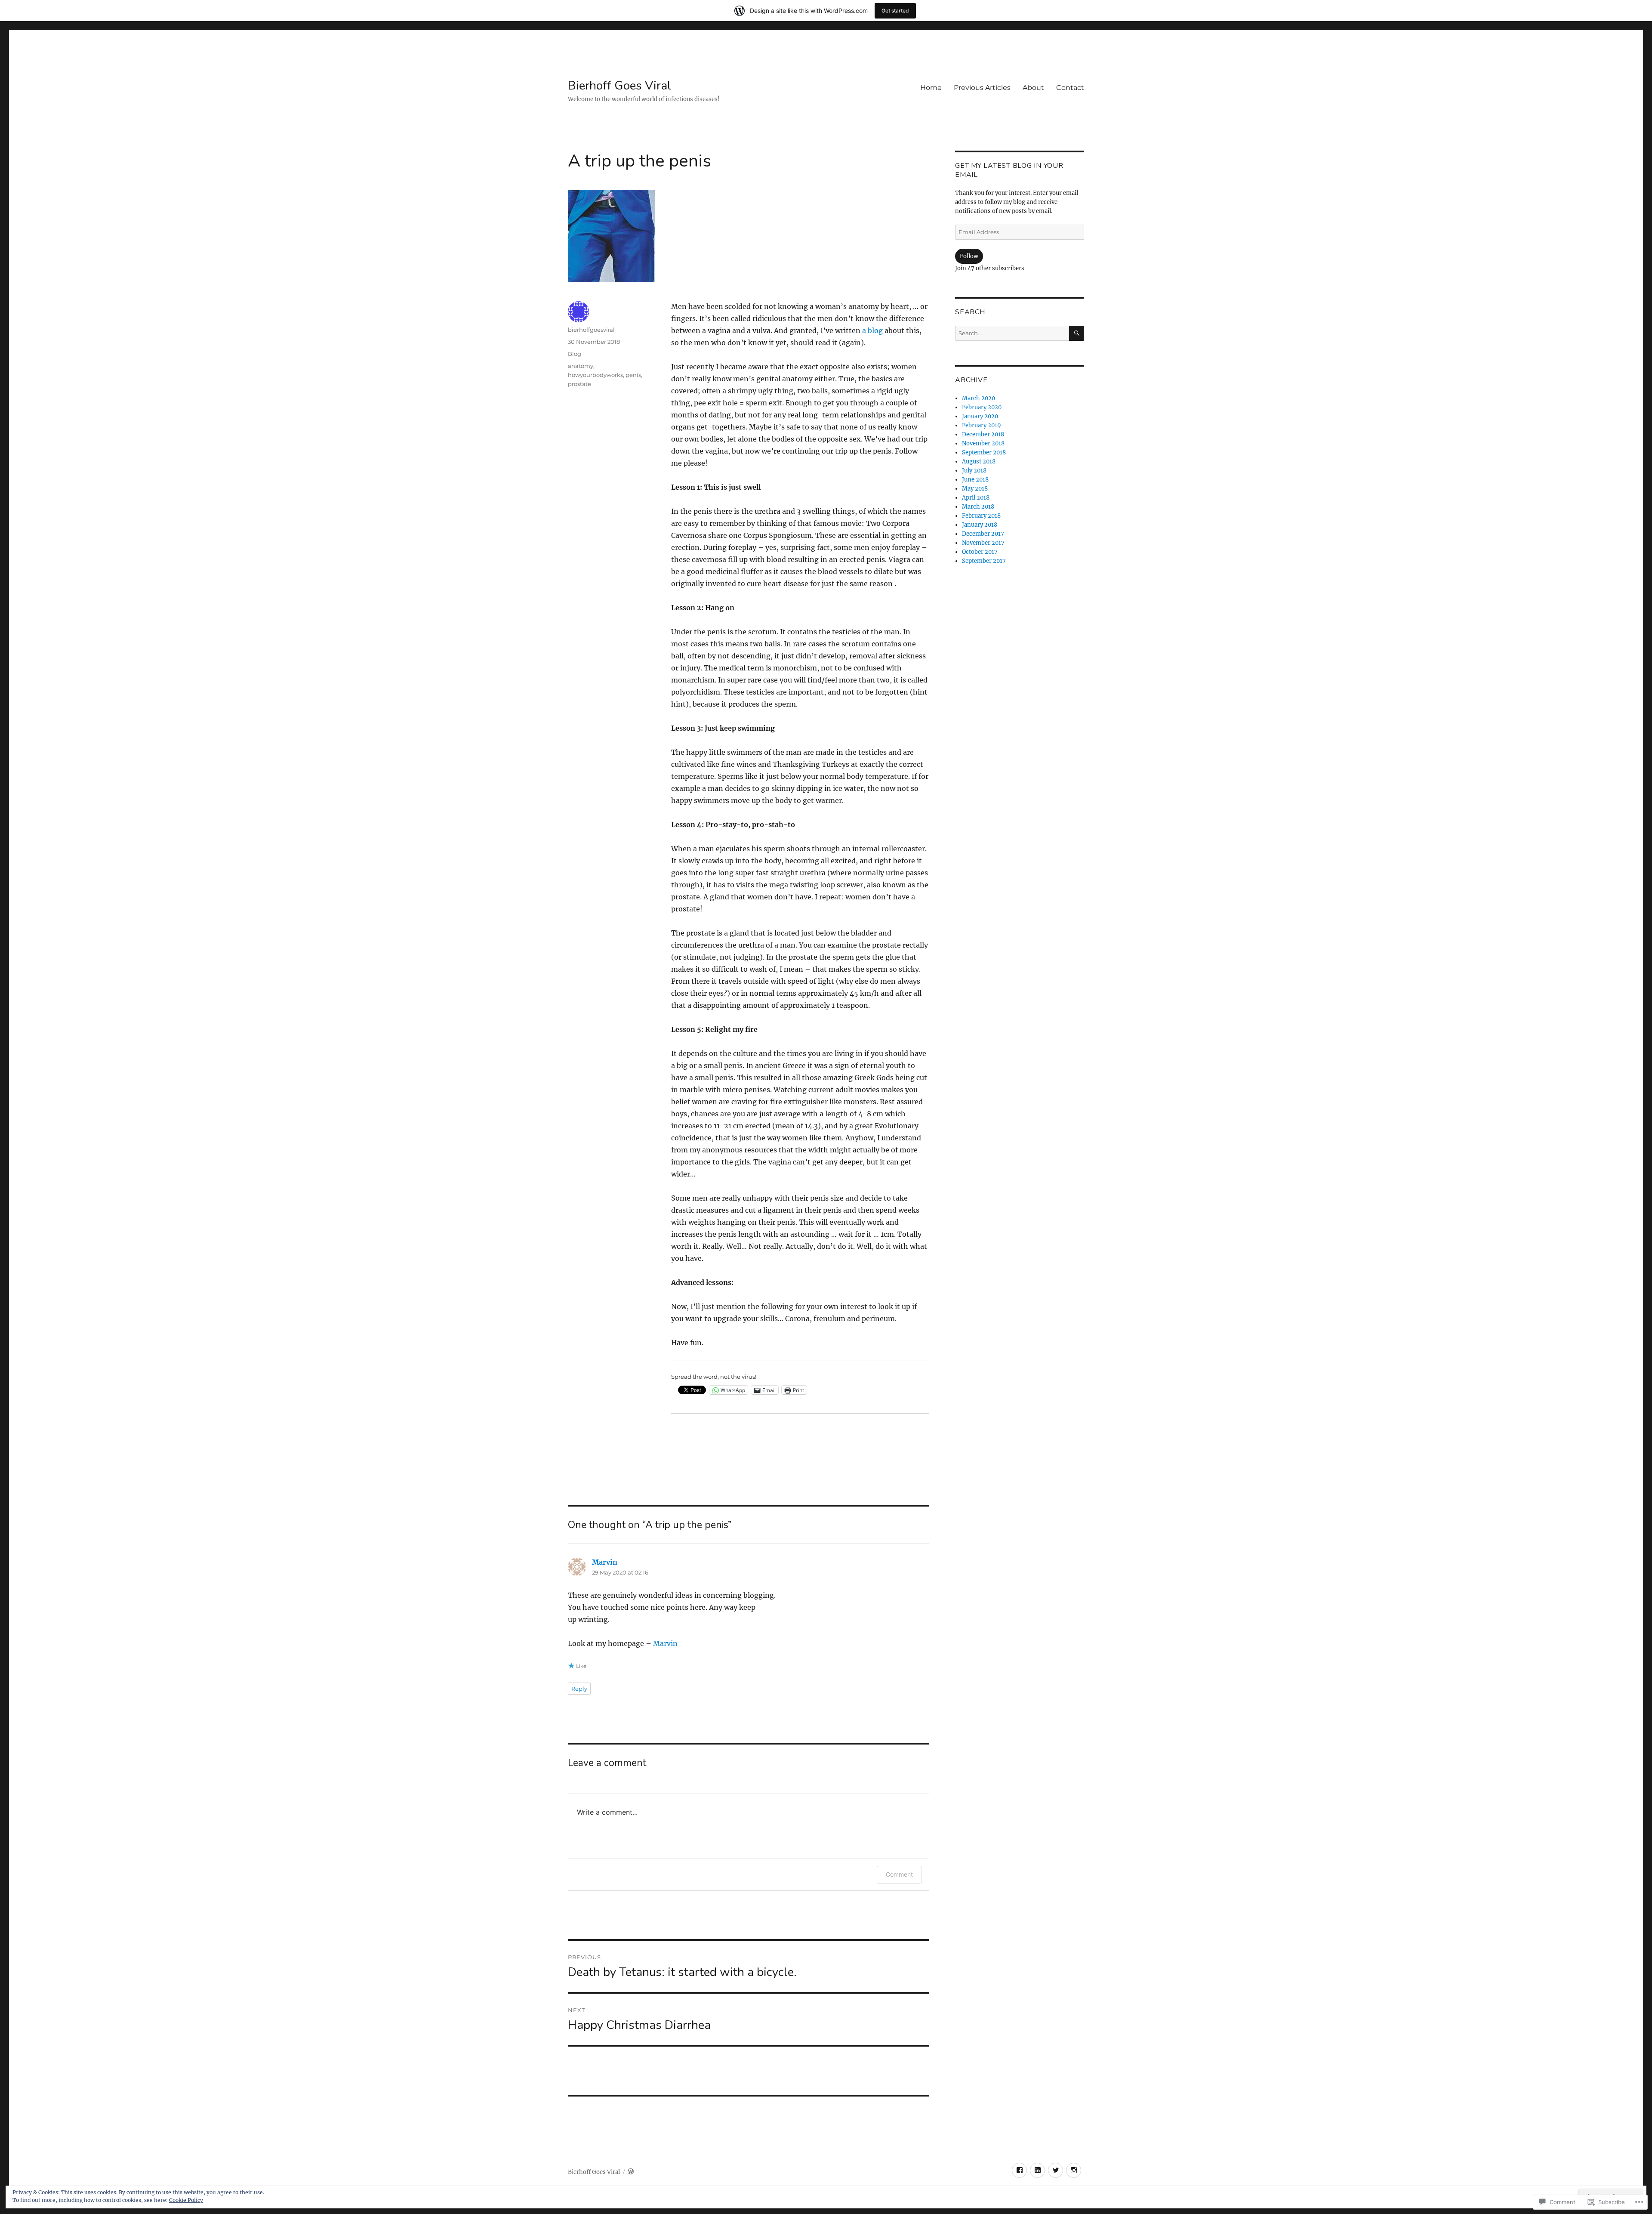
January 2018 (980, 525)
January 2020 (980, 416)
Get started (895, 11)
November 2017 (983, 543)
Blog (575, 354)
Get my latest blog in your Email (1009, 170)
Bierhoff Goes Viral (619, 86)
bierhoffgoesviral (591, 330)
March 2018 (978, 507)
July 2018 (974, 471)
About (1033, 88)
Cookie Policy (186, 2200)
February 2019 (982, 425)
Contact (1070, 88)
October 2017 (980, 552)
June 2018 (975, 480)
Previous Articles (982, 88)
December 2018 (983, 434)
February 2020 (982, 407)
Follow (969, 256)
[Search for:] (1012, 333)
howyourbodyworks (595, 375)
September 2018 (984, 452)
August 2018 (979, 462)
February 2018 (981, 516)
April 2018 (976, 498)
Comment (899, 1874)
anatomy (581, 366)
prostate (579, 384)
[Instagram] (1074, 2170)
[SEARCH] (1077, 333)
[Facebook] (1019, 2170)
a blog (872, 330)
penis (633, 375)
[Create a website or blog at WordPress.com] (631, 2172)
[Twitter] (1056, 2170)
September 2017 (984, 561)
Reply (579, 1689)
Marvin (605, 1562)
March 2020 (979, 398)
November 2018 (983, 443)
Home (931, 88)
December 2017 (983, 534)
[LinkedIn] (1037, 2170)
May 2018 (975, 489)
